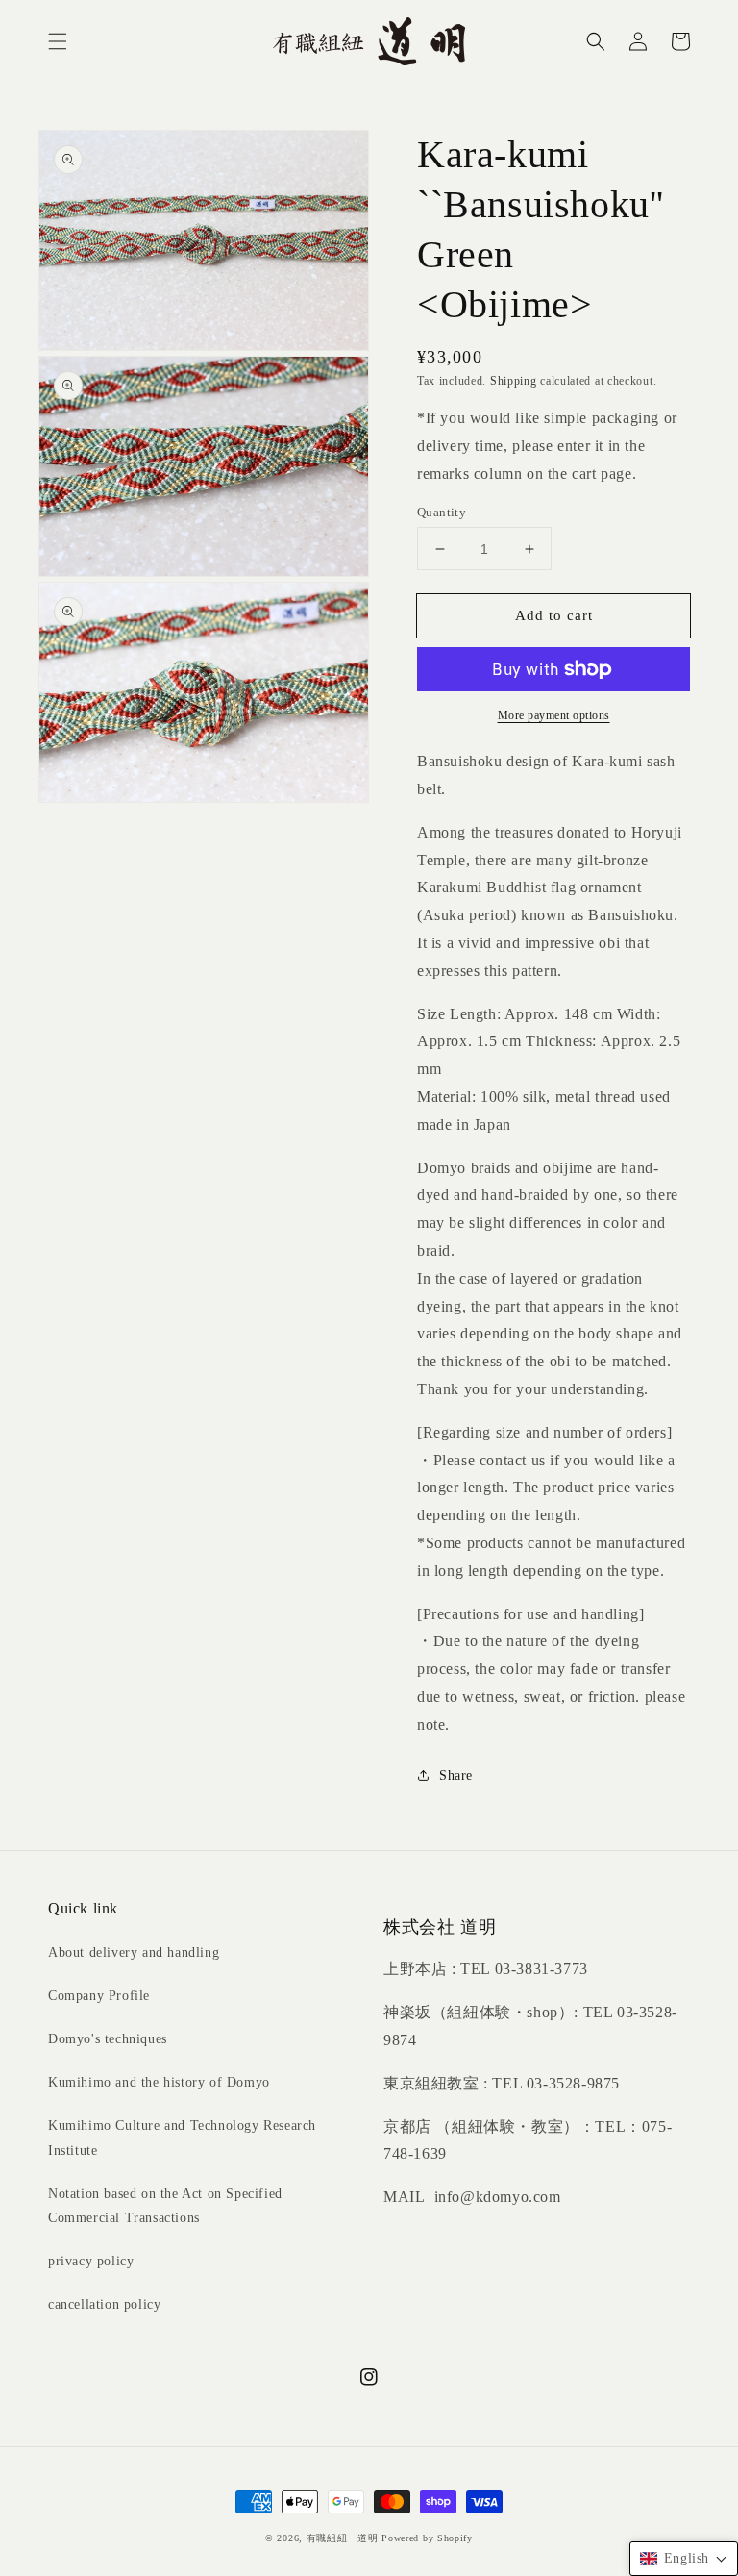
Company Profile (99, 1996)
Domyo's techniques (108, 2039)
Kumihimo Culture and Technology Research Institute (182, 2138)
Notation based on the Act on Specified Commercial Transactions (165, 2206)
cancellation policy (104, 2304)
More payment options (554, 715)
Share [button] (456, 1776)
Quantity (442, 512)
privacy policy (91, 2261)
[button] (58, 41)
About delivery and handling (134, 1952)
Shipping (514, 381)
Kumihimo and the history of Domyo (159, 2082)
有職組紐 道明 (343, 2538)
